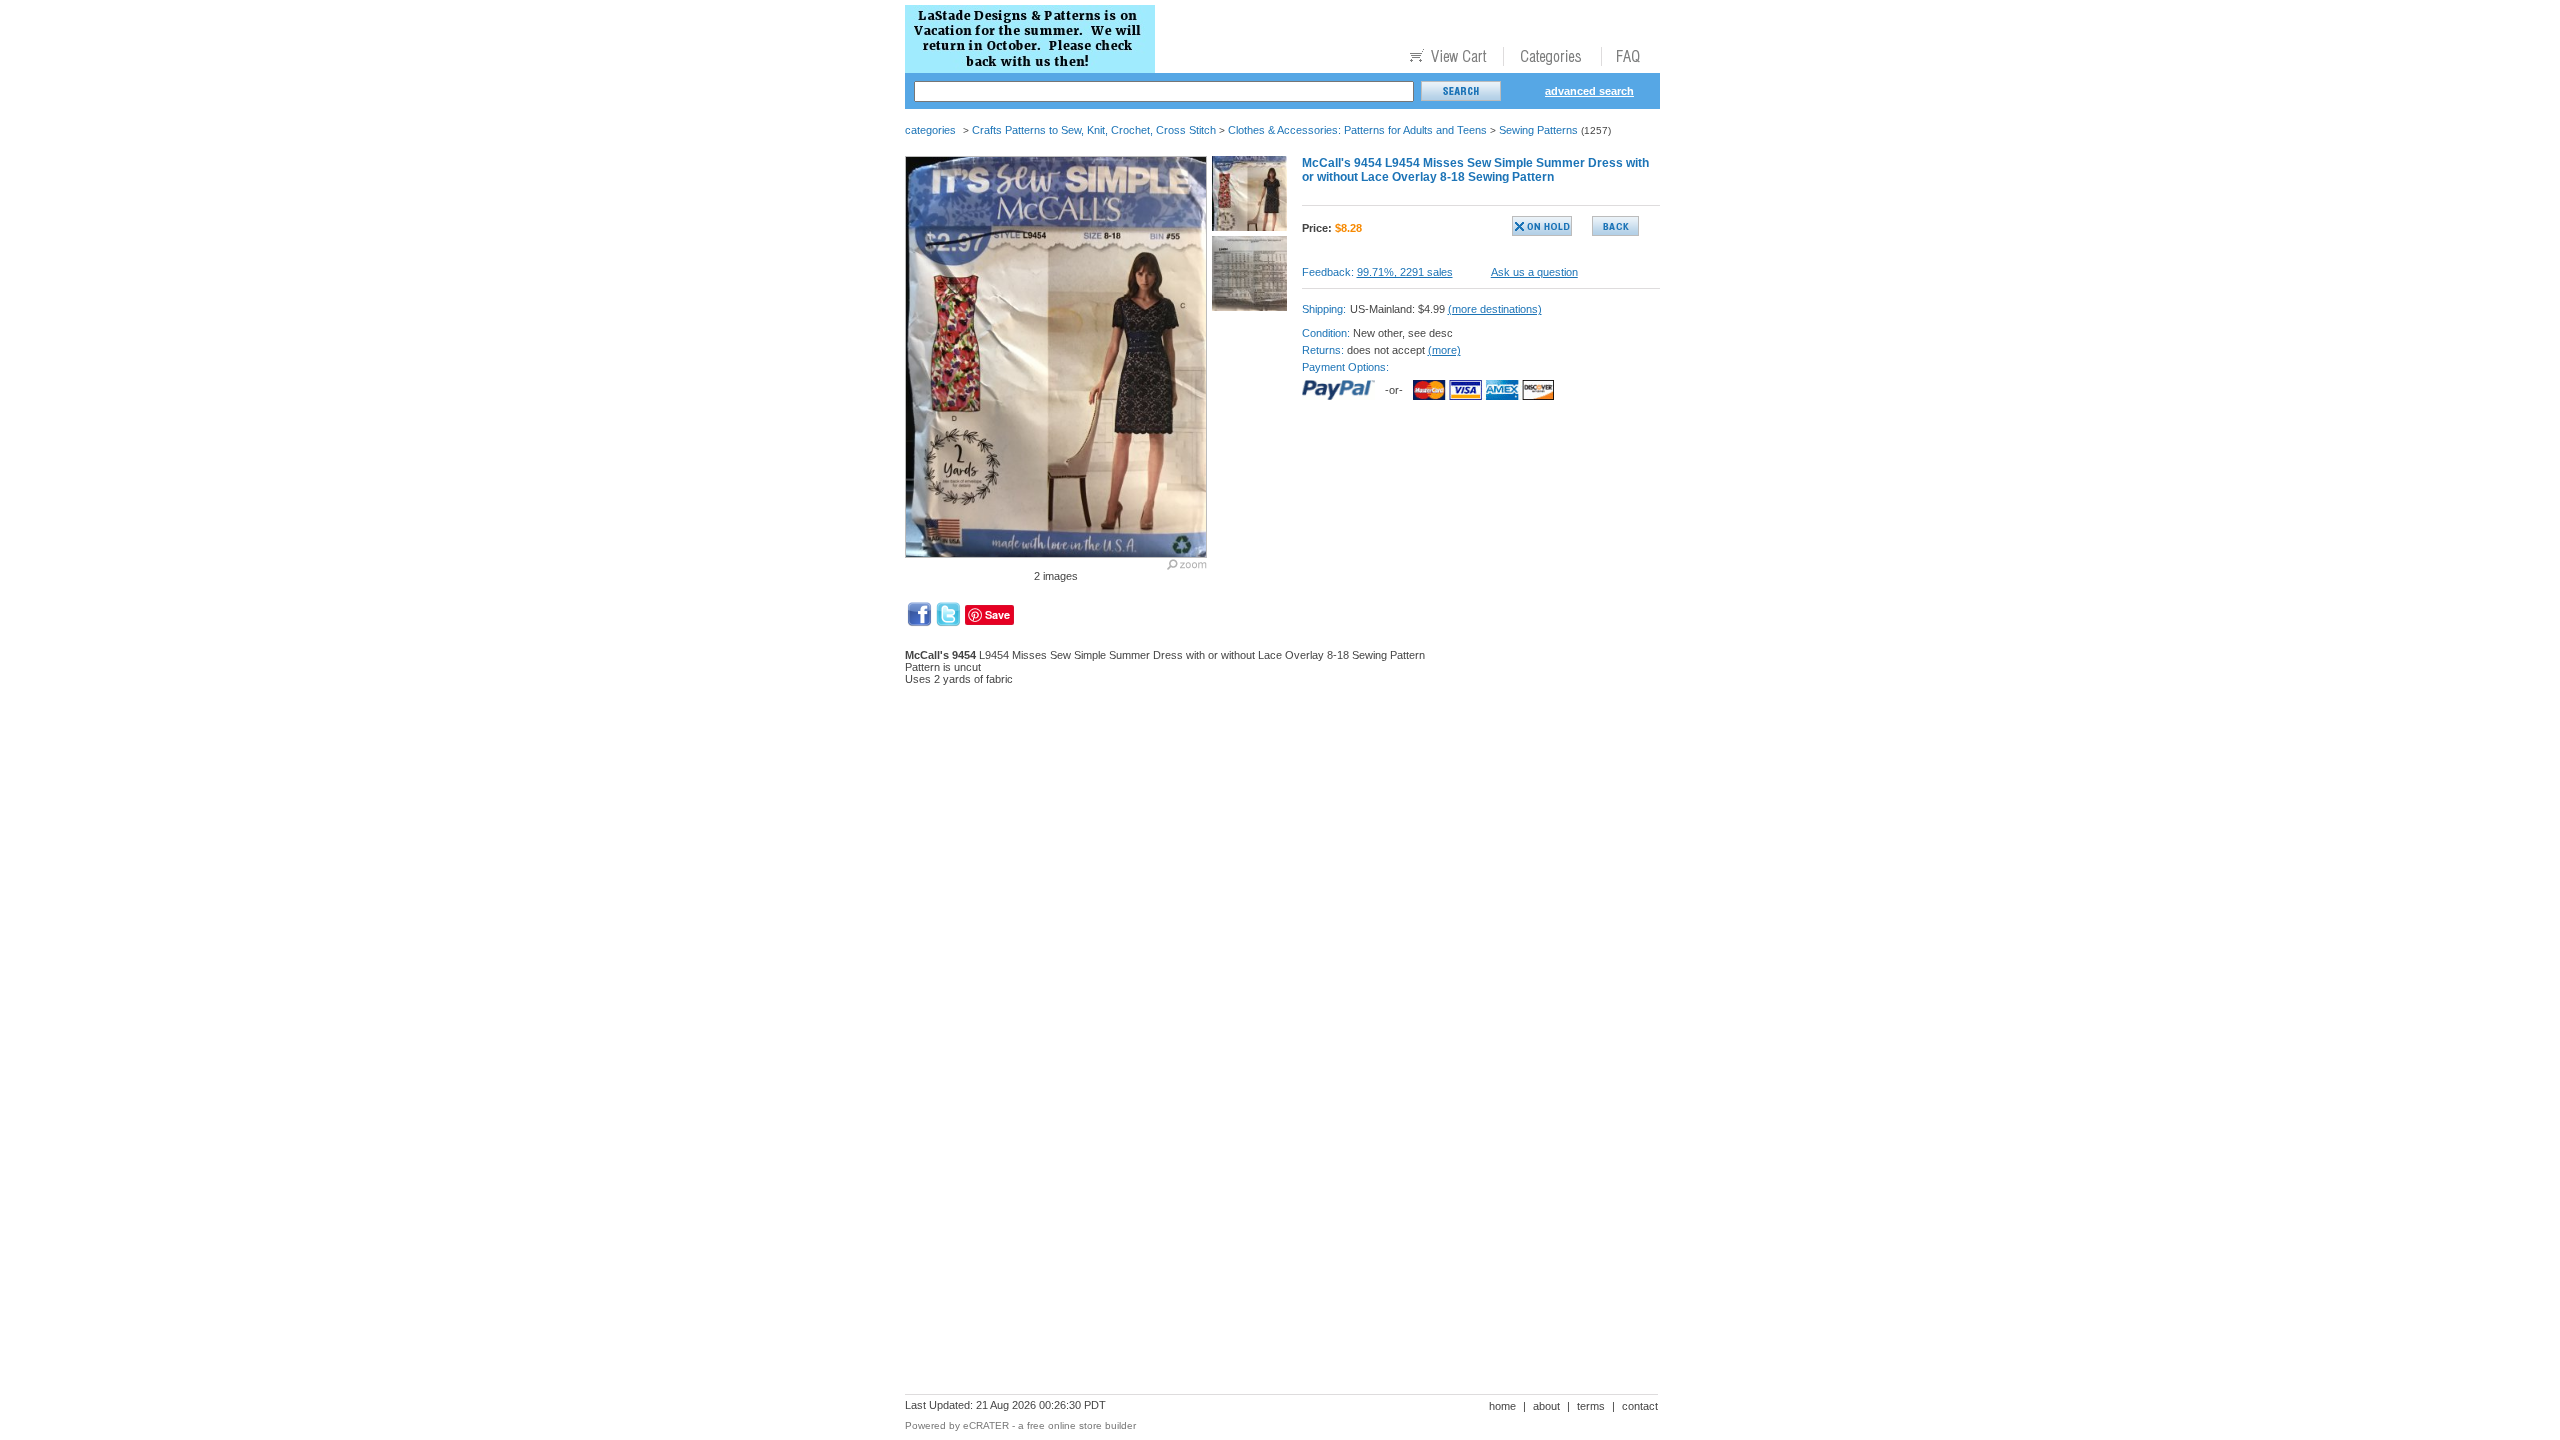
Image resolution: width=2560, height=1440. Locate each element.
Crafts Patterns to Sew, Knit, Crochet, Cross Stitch (1094, 130)
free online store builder (1081, 1425)
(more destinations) (1495, 309)
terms (1591, 1406)
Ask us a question (1534, 272)
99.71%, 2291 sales (1405, 272)
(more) (1444, 350)
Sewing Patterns (1538, 130)
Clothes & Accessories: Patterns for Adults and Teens (1357, 130)
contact (1640, 1406)
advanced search (1589, 91)
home (1502, 1406)
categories (930, 130)
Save (997, 614)
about (1546, 1406)
